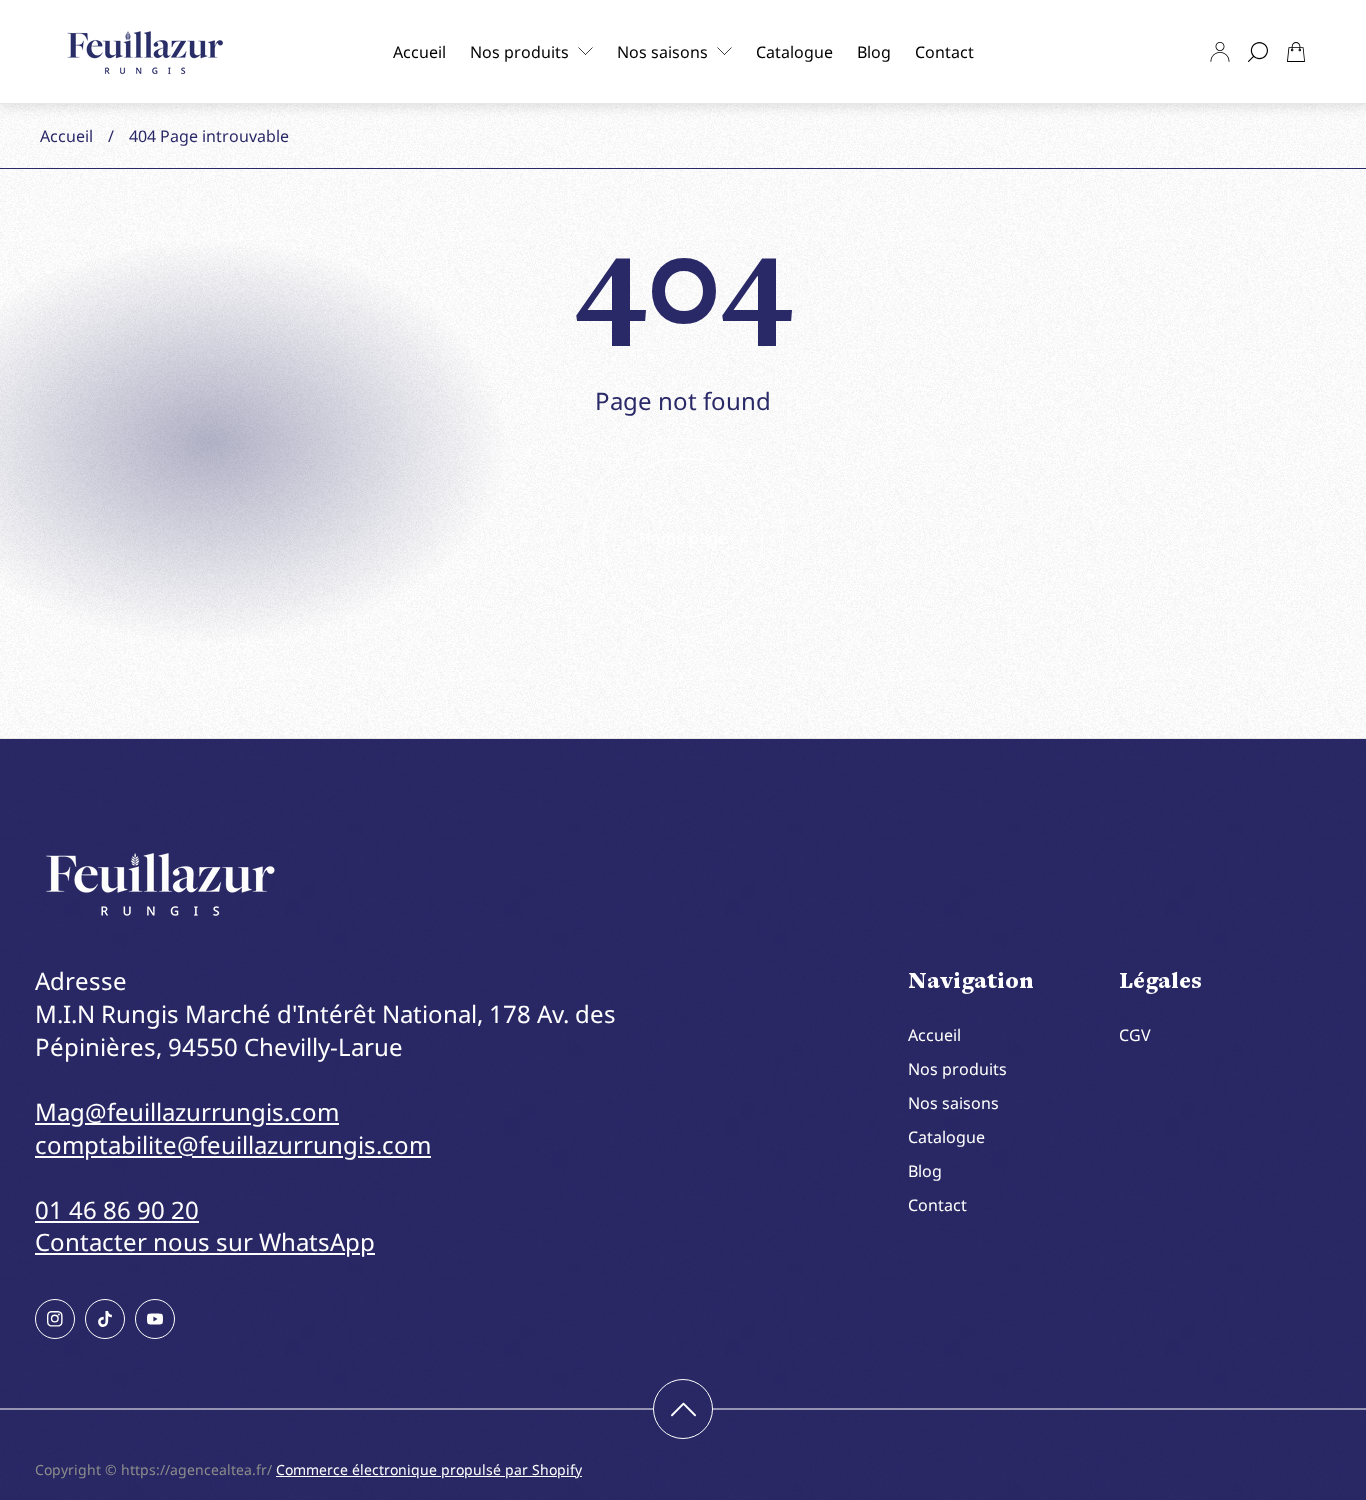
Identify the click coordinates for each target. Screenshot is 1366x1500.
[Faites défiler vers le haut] (683, 1409)
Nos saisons (953, 1103)
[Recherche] (1258, 52)
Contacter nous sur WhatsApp (205, 1241)
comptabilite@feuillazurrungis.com (233, 1144)
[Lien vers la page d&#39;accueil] (160, 884)
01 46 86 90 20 (117, 1209)
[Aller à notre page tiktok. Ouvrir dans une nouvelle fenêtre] (105, 1319)
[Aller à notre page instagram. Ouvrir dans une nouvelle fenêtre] (55, 1319)
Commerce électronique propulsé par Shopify (429, 1469)
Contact (937, 1205)
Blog (925, 1171)
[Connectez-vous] (1220, 52)
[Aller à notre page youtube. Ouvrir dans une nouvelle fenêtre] (155, 1319)
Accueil (66, 136)
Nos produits (957, 1069)
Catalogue (946, 1137)
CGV (1135, 1035)
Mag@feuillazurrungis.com (187, 1111)
